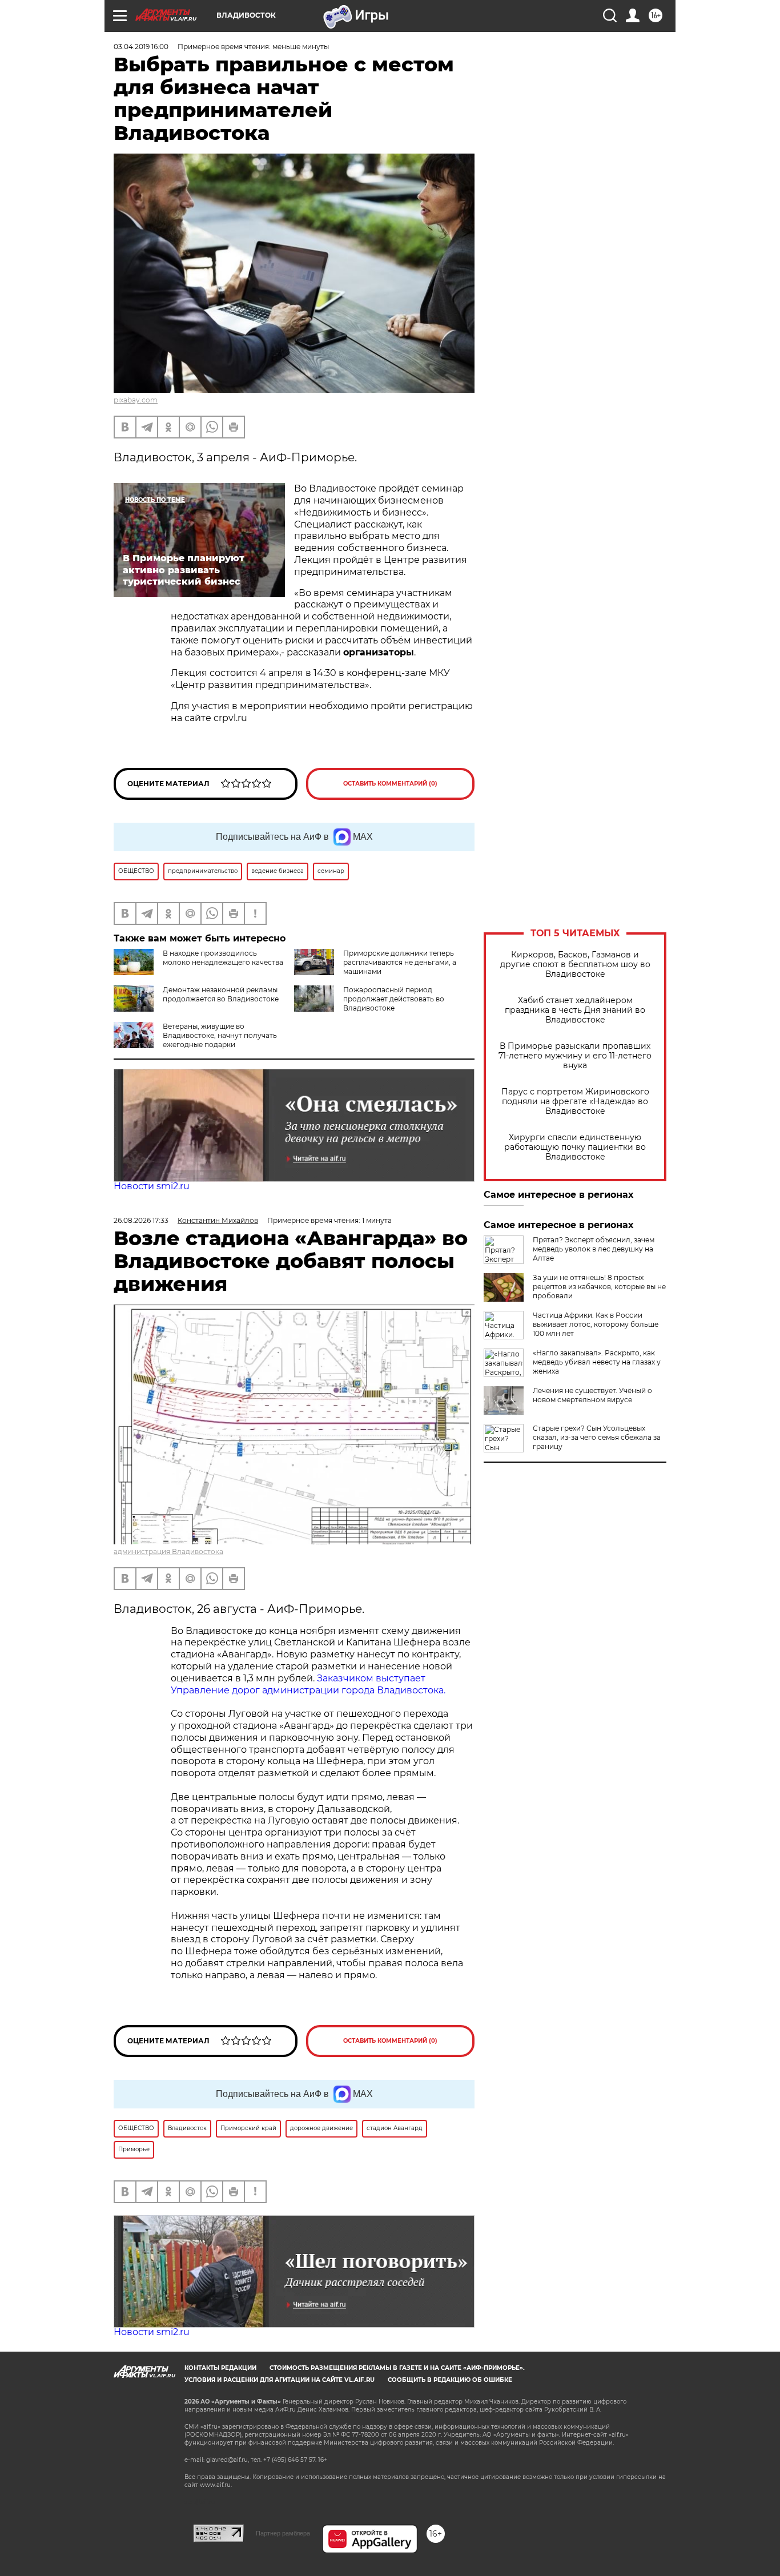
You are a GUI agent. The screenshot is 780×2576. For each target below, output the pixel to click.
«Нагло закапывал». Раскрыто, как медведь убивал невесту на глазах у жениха (597, 1362)
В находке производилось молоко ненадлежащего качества (223, 958)
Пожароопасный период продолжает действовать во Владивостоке (394, 999)
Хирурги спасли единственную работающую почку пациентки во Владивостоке (575, 1147)
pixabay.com (136, 400)
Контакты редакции (220, 2368)
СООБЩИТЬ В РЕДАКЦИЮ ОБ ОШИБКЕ (450, 2380)
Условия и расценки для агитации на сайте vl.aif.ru (280, 2380)
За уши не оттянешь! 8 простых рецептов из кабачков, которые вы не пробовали (599, 1287)
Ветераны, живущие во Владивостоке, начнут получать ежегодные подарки (220, 1035)
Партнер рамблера (283, 2533)
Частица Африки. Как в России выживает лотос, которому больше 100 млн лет (596, 1324)
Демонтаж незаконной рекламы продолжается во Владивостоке (221, 994)
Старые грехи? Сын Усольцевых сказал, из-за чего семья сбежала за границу (597, 1437)
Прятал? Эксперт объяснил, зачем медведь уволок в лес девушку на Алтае (594, 1249)
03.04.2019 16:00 (141, 47)
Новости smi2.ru (152, 1186)
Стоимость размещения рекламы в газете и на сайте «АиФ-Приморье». (397, 2368)
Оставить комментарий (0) (390, 784)
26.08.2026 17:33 (141, 1220)
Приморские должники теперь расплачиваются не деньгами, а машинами (400, 962)
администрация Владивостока (168, 1551)
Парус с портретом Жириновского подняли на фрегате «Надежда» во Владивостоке (575, 1102)
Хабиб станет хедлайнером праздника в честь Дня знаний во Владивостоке (575, 1010)
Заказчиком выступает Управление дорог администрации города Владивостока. (308, 1684)
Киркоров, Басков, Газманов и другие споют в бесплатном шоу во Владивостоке (575, 965)
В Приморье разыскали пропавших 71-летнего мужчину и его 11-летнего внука (575, 1056)
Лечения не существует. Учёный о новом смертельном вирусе (592, 1395)
